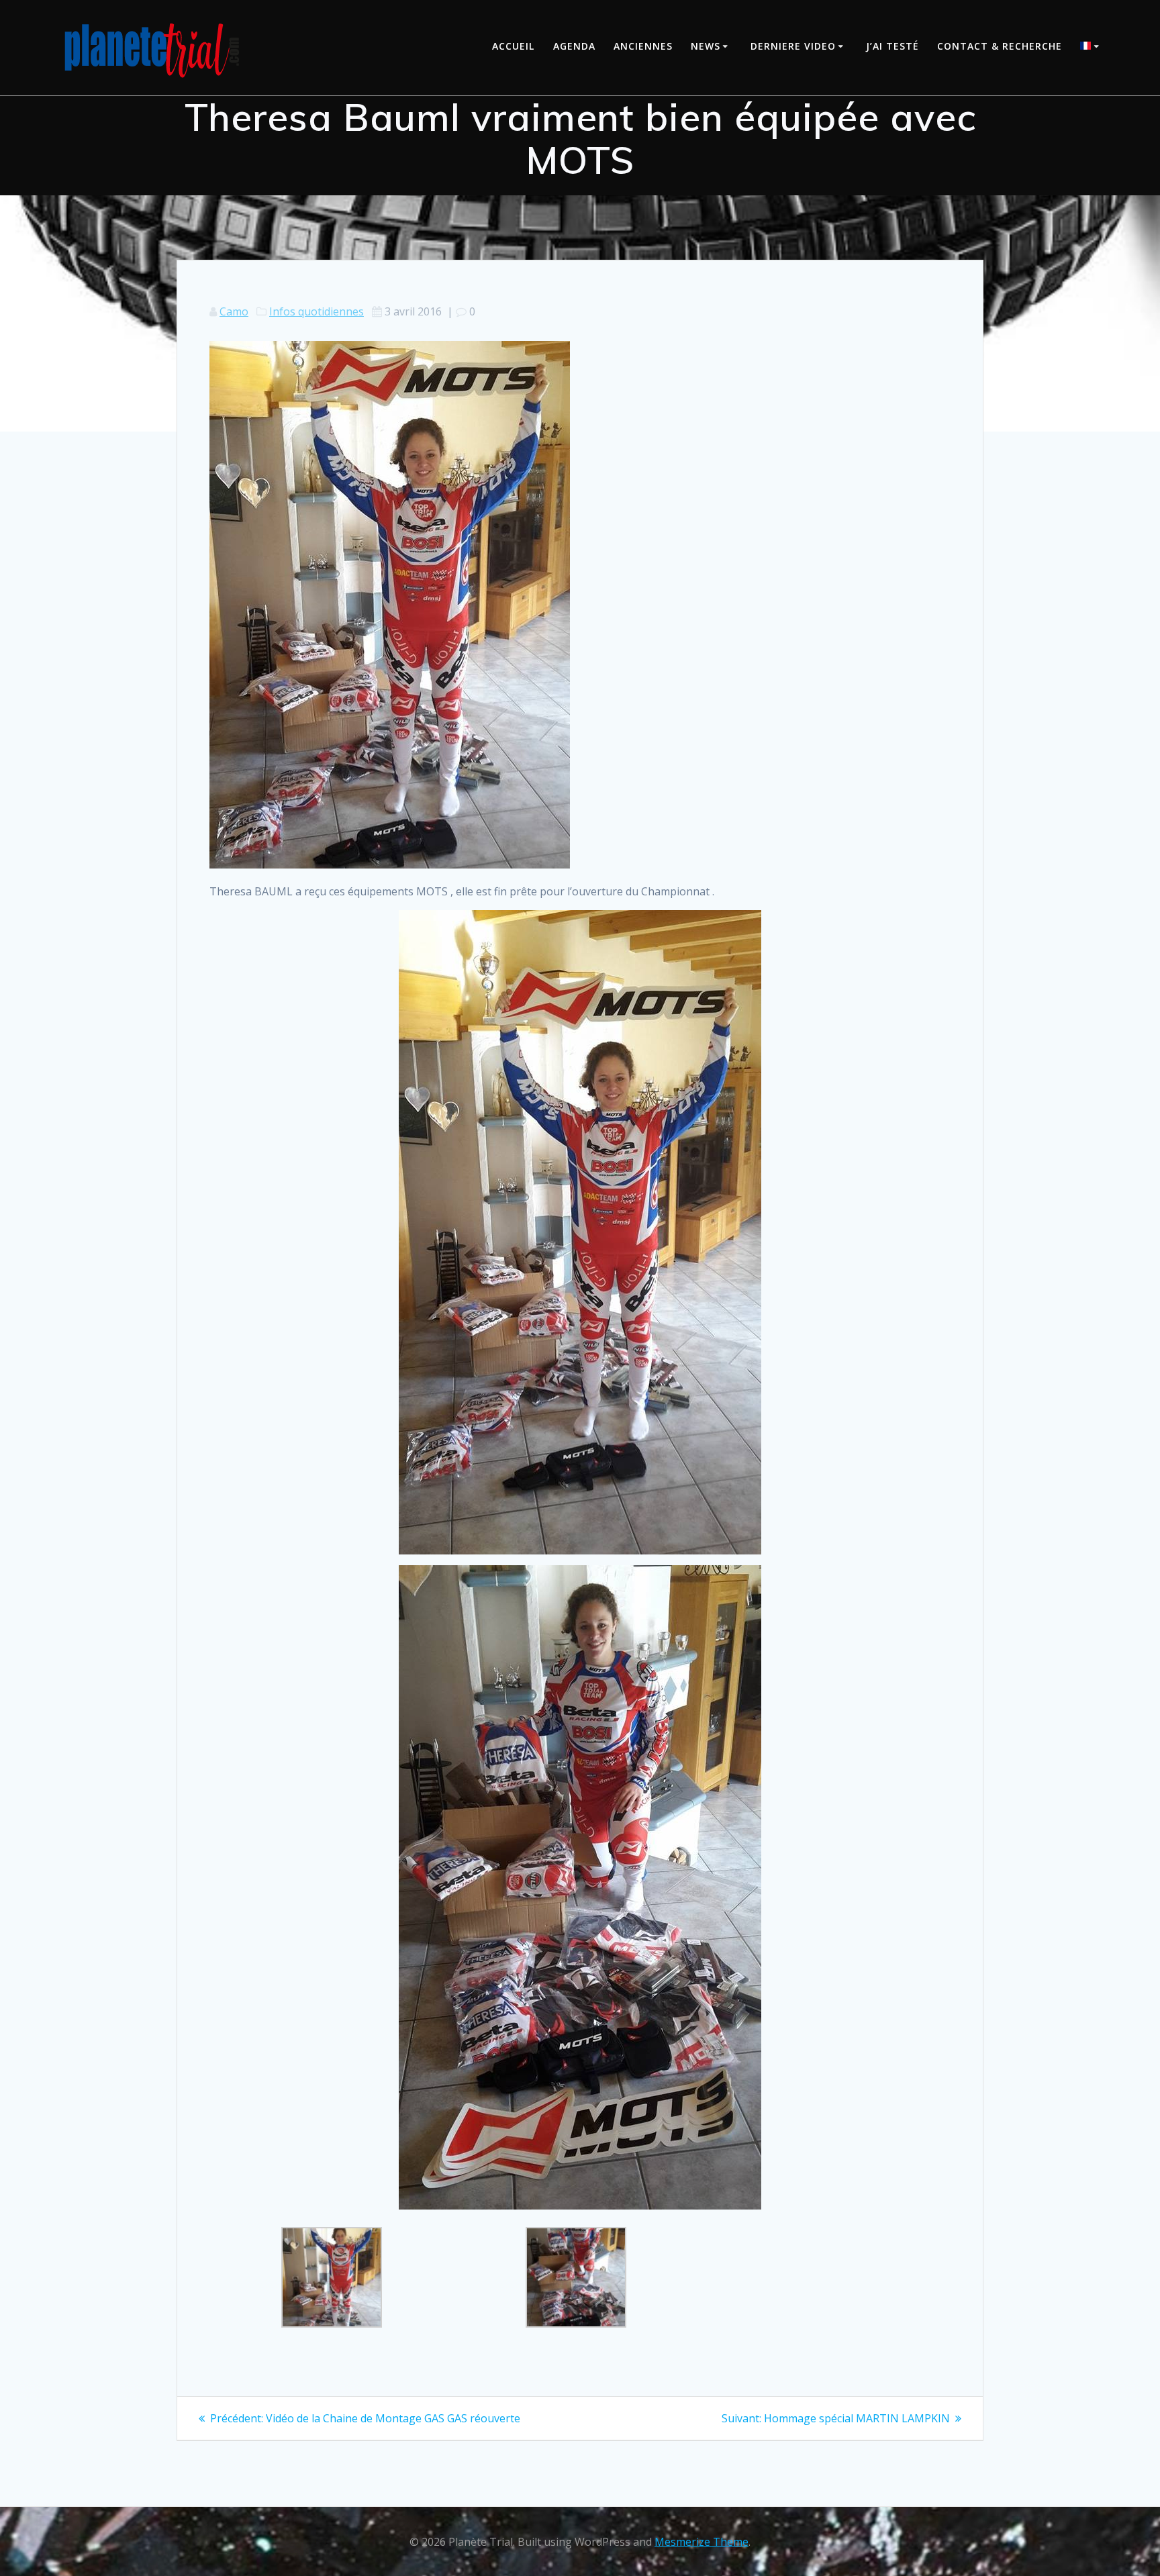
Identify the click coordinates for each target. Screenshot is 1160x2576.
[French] (1092, 47)
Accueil (513, 46)
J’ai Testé (892, 46)
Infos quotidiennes (317, 311)
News (706, 46)
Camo (234, 311)
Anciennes (643, 46)
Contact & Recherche (1000, 46)
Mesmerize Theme (702, 2542)
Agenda (574, 46)
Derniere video (793, 46)
